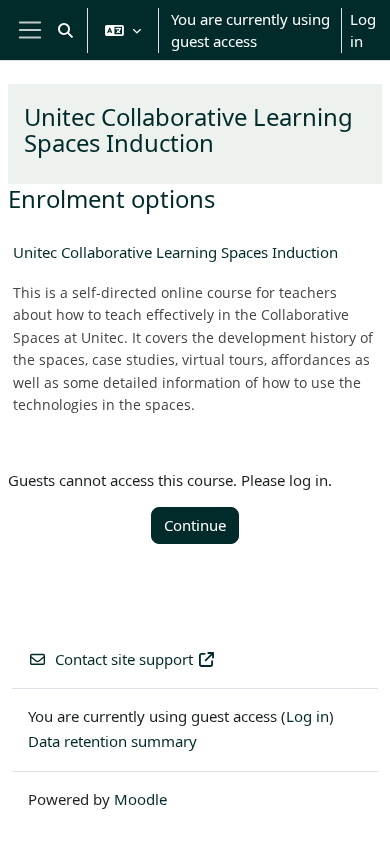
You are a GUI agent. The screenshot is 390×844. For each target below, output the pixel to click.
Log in (363, 30)
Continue (195, 525)
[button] (65, 30)
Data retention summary (112, 741)
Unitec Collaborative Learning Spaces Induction (175, 252)
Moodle (140, 799)
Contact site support (124, 659)
